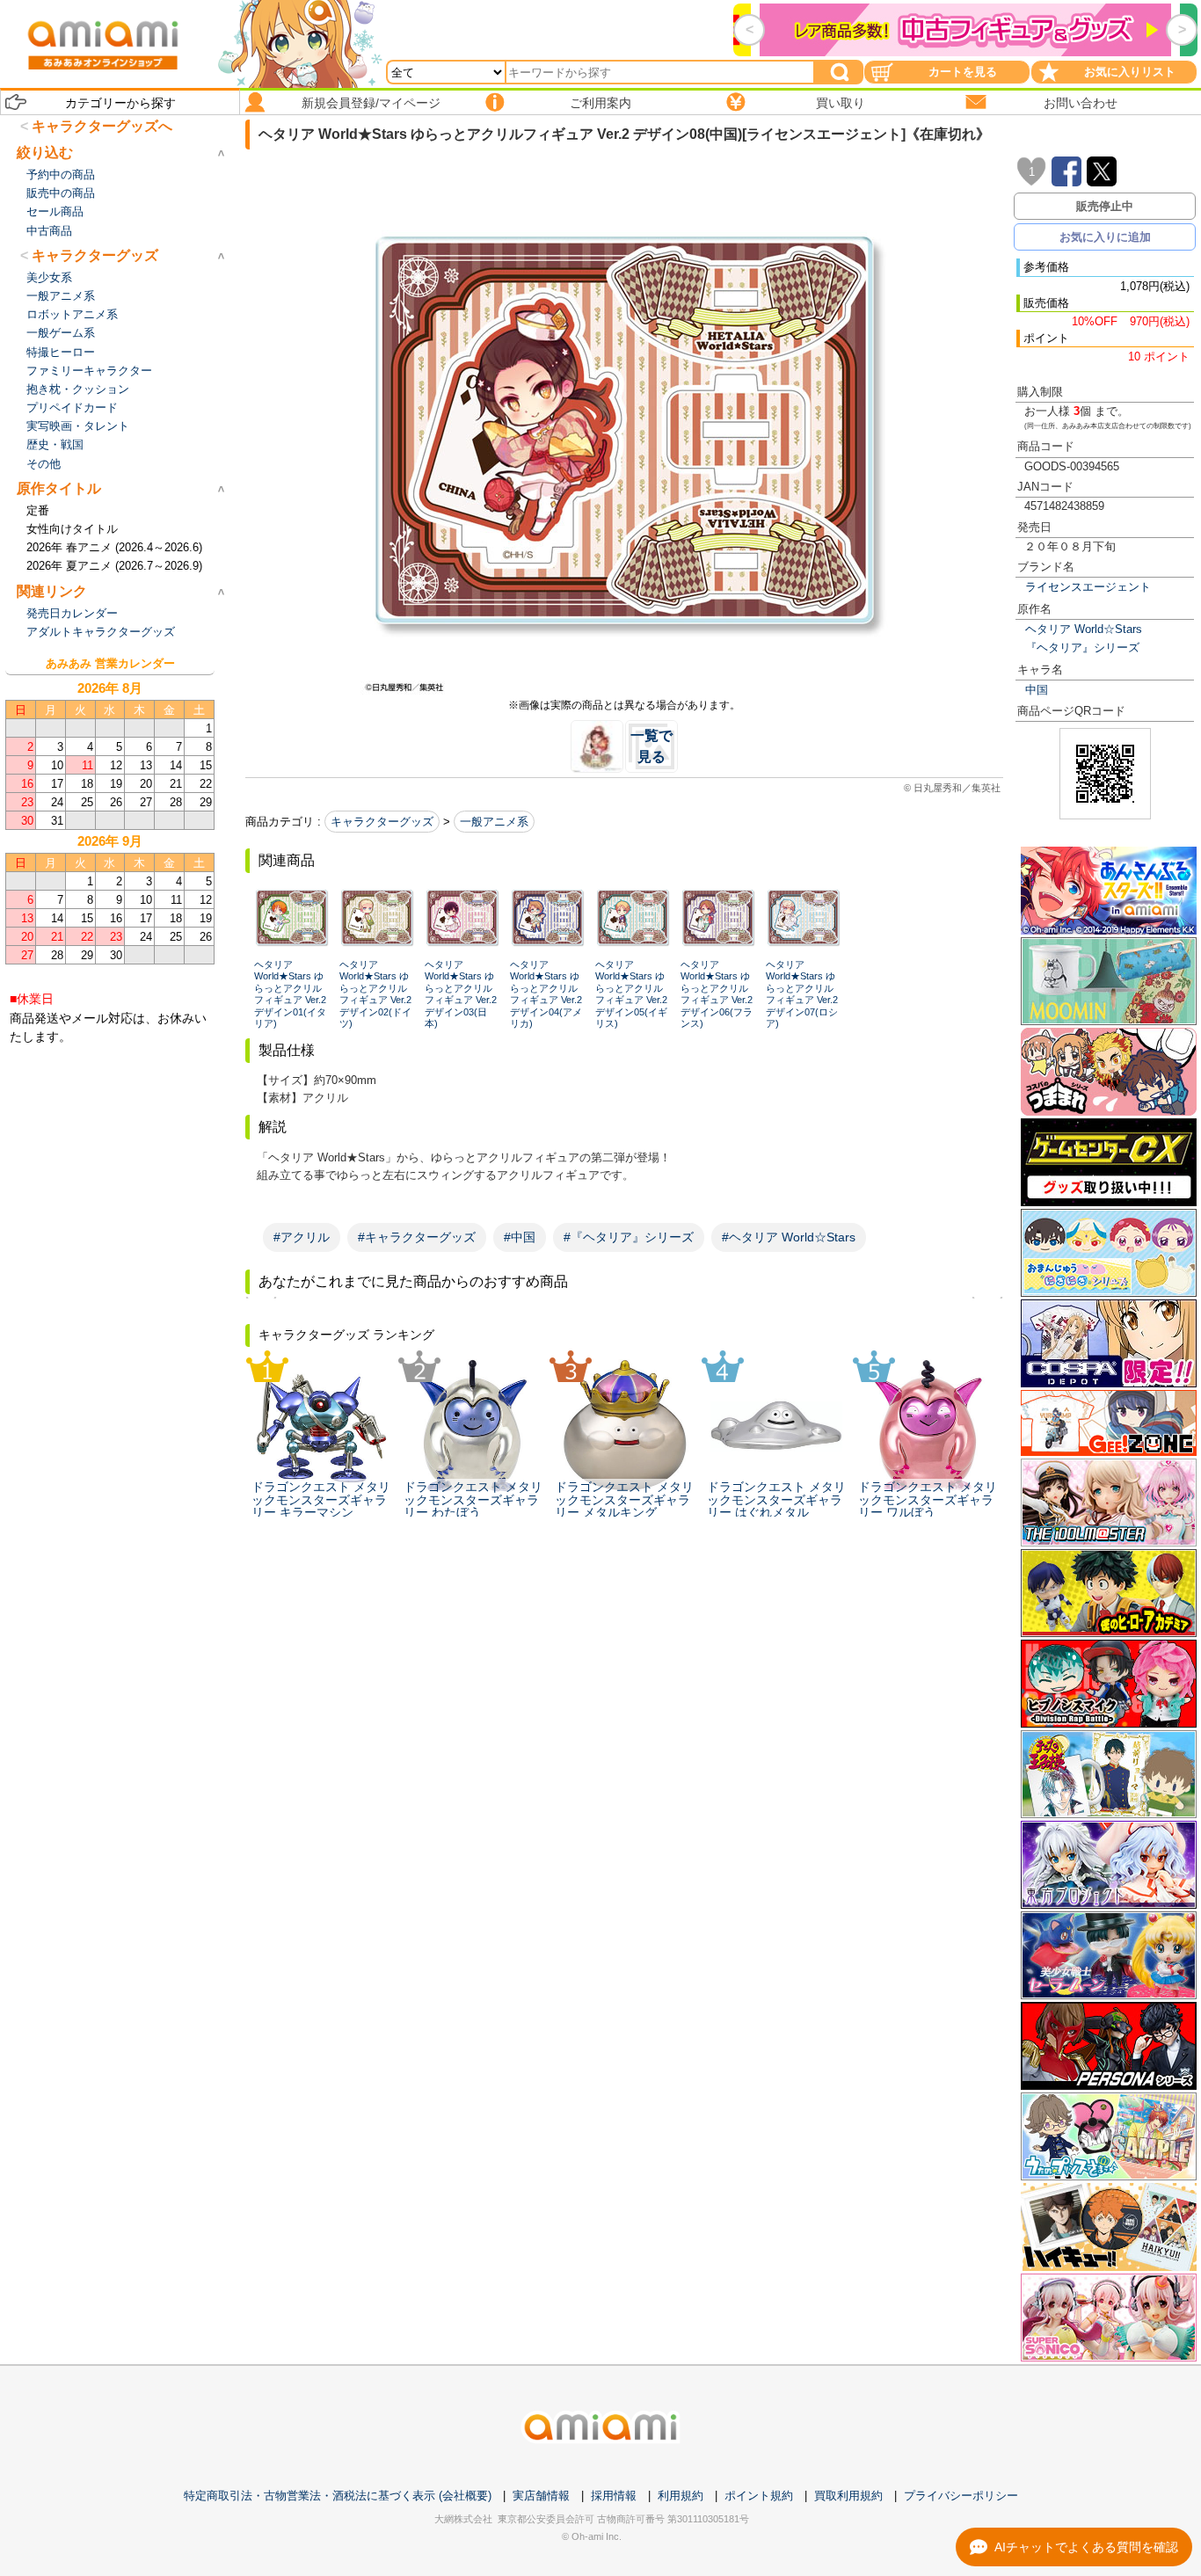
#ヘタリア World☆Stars (789, 1237)
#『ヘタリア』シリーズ (629, 1237)
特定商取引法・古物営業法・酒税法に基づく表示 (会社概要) (338, 2496)
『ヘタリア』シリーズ (1082, 648)
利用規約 (681, 2496)
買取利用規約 (848, 2496)
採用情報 (614, 2496)
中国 (1037, 690)
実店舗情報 (541, 2496)
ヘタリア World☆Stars (1084, 629)
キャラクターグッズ (382, 822)
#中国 (520, 1237)
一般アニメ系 (494, 822)
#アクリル (302, 1237)
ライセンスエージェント (1088, 587)
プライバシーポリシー (961, 2496)
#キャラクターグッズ (417, 1237)
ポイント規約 (759, 2496)
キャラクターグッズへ (102, 126)
